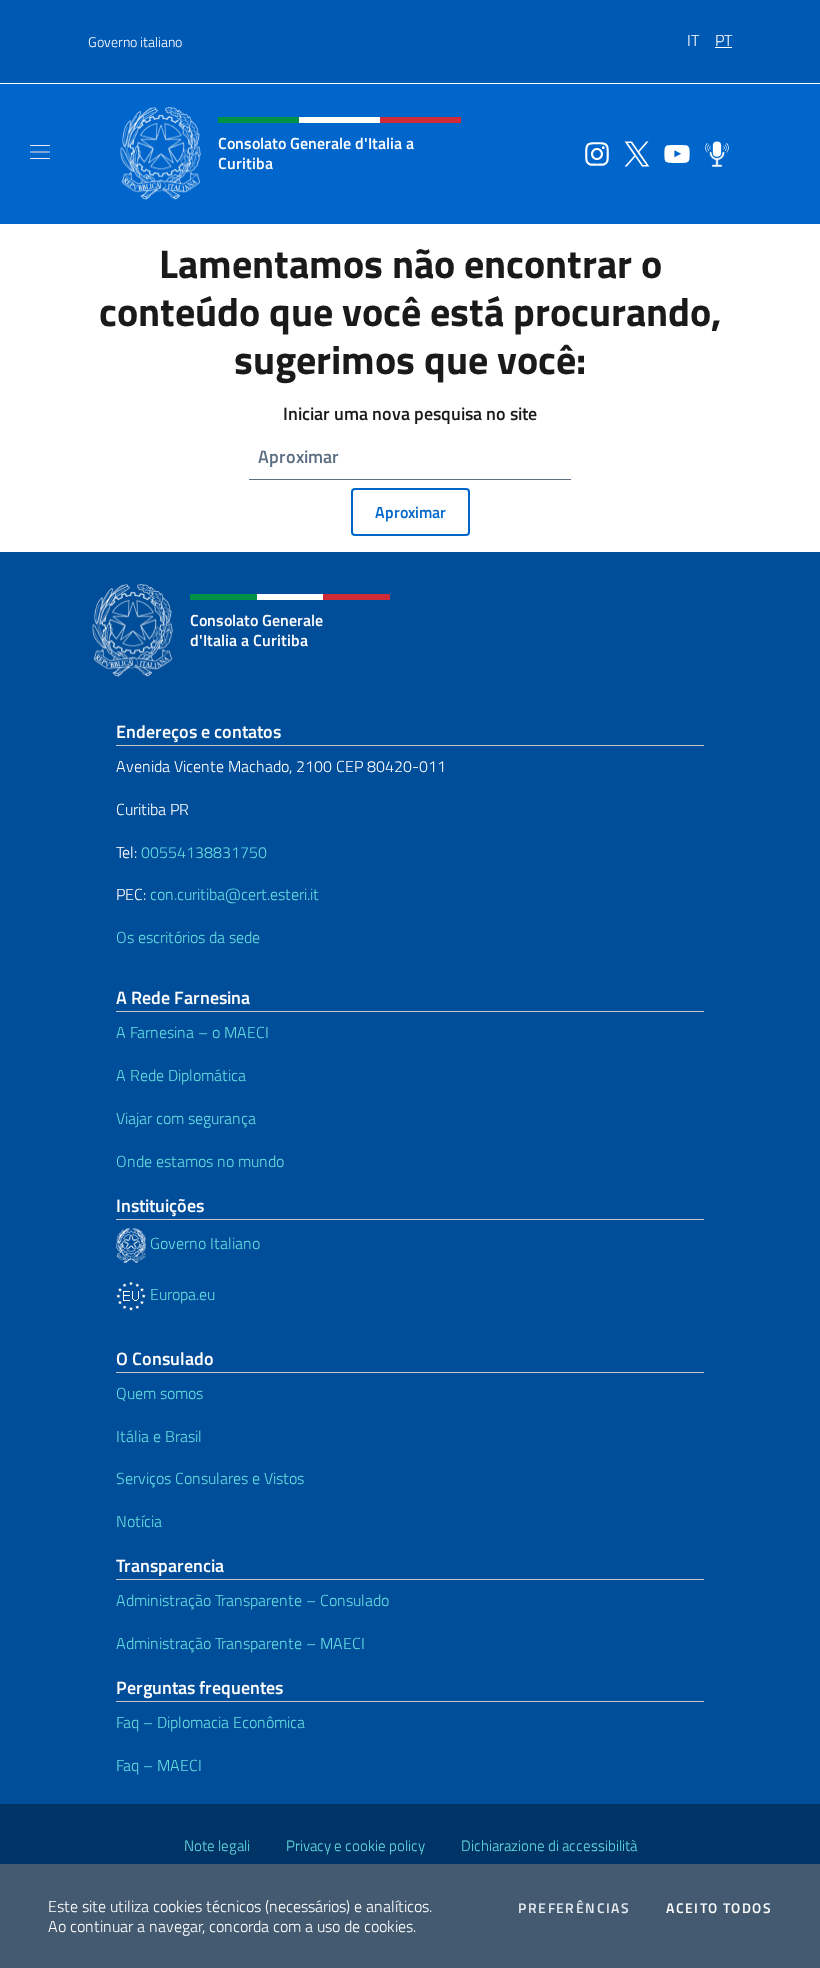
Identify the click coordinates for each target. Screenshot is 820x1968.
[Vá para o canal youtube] (672, 152)
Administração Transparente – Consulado (252, 1600)
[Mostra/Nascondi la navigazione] (40, 152)
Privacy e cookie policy (355, 1845)
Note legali (217, 1845)
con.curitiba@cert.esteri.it (234, 894)
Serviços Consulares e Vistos (210, 1478)
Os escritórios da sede (188, 937)
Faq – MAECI (159, 1765)
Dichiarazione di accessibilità (549, 1845)
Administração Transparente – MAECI (240, 1643)
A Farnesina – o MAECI (192, 1032)
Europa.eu (180, 1294)
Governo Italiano (203, 1243)
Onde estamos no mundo (200, 1161)
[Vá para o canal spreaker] (712, 152)
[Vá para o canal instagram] (592, 152)
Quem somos (159, 1393)
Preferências (574, 1908)
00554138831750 (204, 852)
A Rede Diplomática (181, 1075)
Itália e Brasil (159, 1436)
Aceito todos (719, 1908)
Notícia (139, 1521)
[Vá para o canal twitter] (632, 152)
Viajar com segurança (186, 1118)
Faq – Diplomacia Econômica (210, 1722)
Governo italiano (135, 41)
